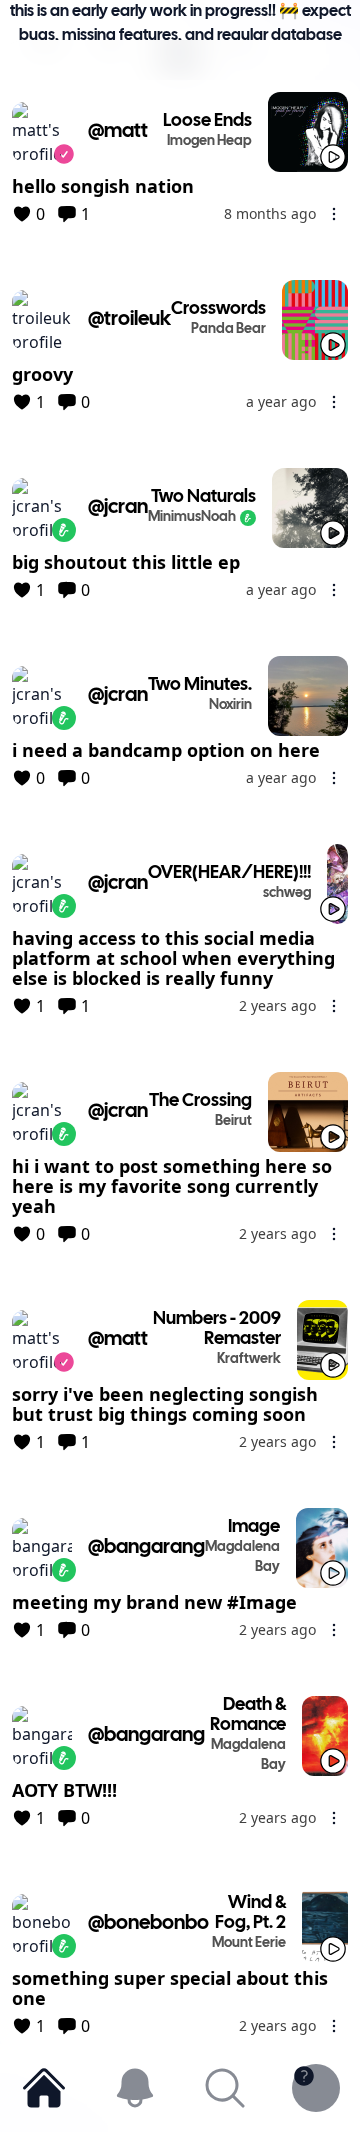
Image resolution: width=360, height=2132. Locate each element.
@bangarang (146, 1547)
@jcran (118, 507)
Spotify (45, 83)
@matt (118, 131)
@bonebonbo (148, 1923)
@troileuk (129, 319)
